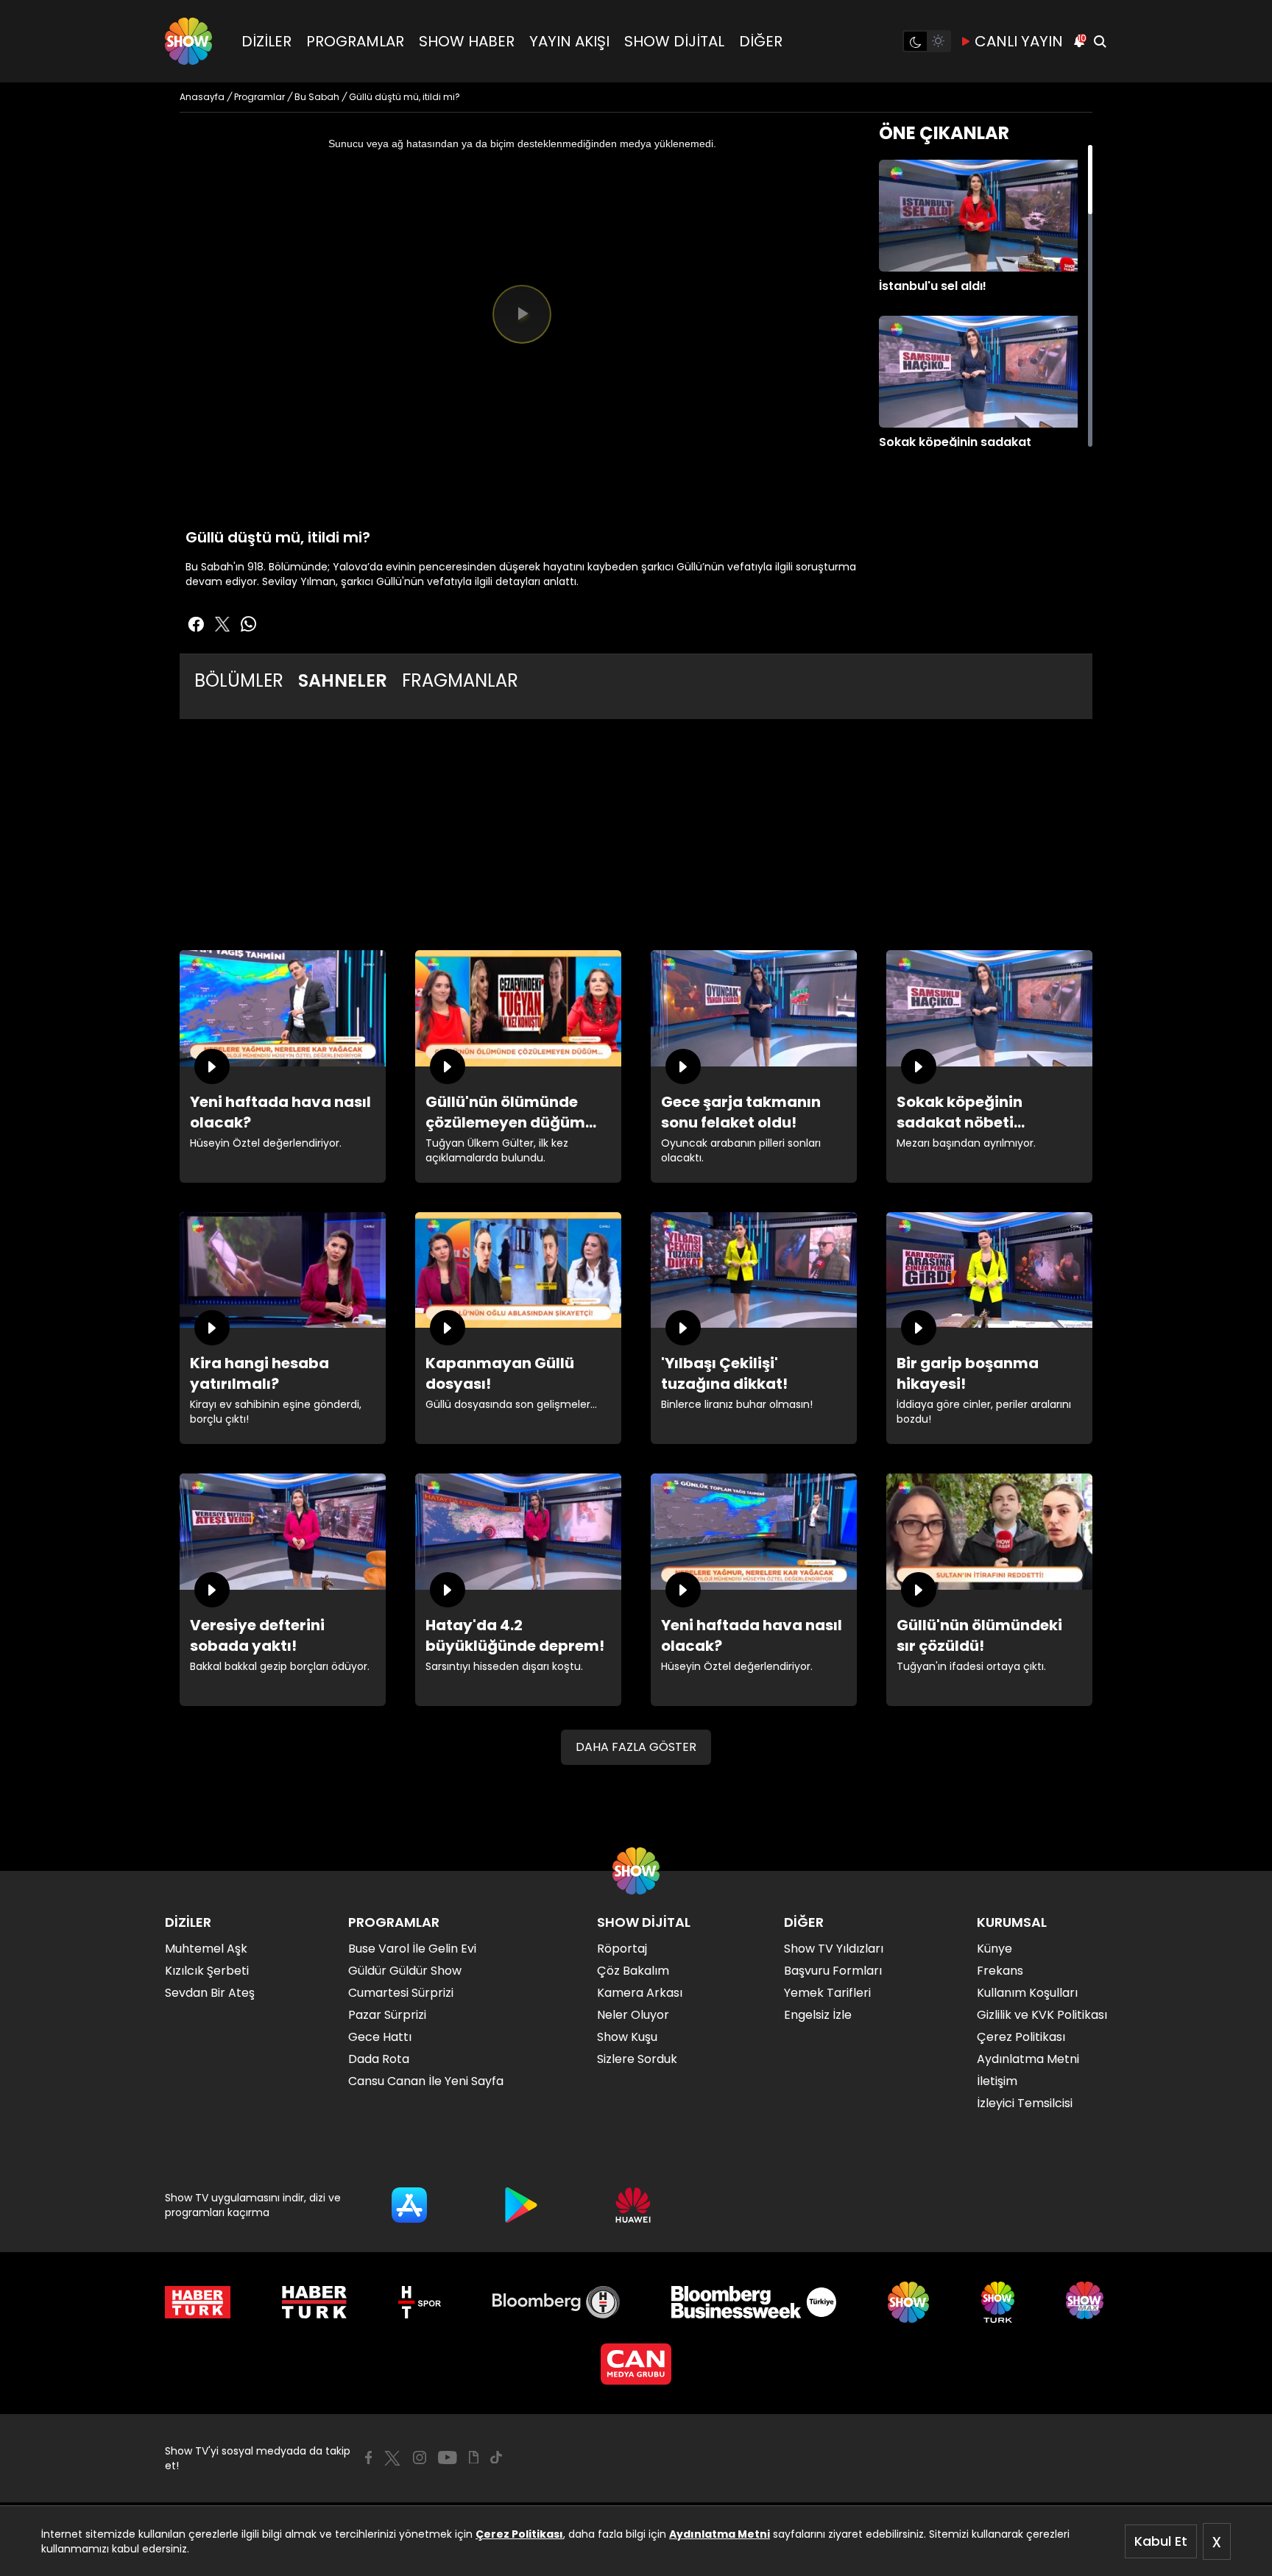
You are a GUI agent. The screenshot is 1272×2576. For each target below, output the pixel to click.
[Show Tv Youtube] (448, 2458)
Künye (994, 1949)
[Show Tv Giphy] (474, 2458)
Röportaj (622, 1949)
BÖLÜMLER (239, 680)
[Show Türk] (998, 2302)
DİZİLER (266, 41)
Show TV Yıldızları (834, 1949)
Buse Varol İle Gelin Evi (412, 1949)
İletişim (997, 2081)
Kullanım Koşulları (1027, 1993)
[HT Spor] (419, 2302)
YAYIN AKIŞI (569, 41)
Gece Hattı (380, 2037)
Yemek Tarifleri (827, 1993)
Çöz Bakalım (633, 1971)
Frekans (1000, 1971)
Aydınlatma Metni (720, 2534)
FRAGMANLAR (460, 680)
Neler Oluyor (633, 2015)
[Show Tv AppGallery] (633, 2205)
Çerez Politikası (519, 2534)
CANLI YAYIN (1019, 41)
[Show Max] (1086, 2302)
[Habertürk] (198, 2302)
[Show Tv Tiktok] (496, 2458)
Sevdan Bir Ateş (210, 1993)
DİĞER (761, 41)
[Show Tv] (188, 41)
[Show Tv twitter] (222, 624)
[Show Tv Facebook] (368, 2458)
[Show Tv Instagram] (420, 2458)
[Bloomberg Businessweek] (753, 2302)
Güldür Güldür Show (405, 1971)
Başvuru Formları (833, 1971)
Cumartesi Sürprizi (401, 1993)
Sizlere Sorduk (637, 2059)
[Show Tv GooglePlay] (521, 2205)
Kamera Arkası (640, 1993)
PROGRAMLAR (355, 41)
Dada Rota (379, 2059)
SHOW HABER (467, 41)
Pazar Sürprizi (387, 2015)
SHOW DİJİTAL (674, 41)
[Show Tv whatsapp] (249, 624)
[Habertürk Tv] (314, 2302)
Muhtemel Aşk (206, 1949)
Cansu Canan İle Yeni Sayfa (426, 2081)
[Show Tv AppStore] (409, 2205)
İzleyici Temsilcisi (1025, 2103)
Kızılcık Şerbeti (207, 1971)
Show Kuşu (627, 2037)
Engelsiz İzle (818, 2015)
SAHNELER (343, 680)
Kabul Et (1161, 2541)
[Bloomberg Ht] (556, 2302)
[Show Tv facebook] (196, 624)
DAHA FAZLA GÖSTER (636, 1747)
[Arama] (1100, 41)
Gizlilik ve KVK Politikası (1042, 2015)
